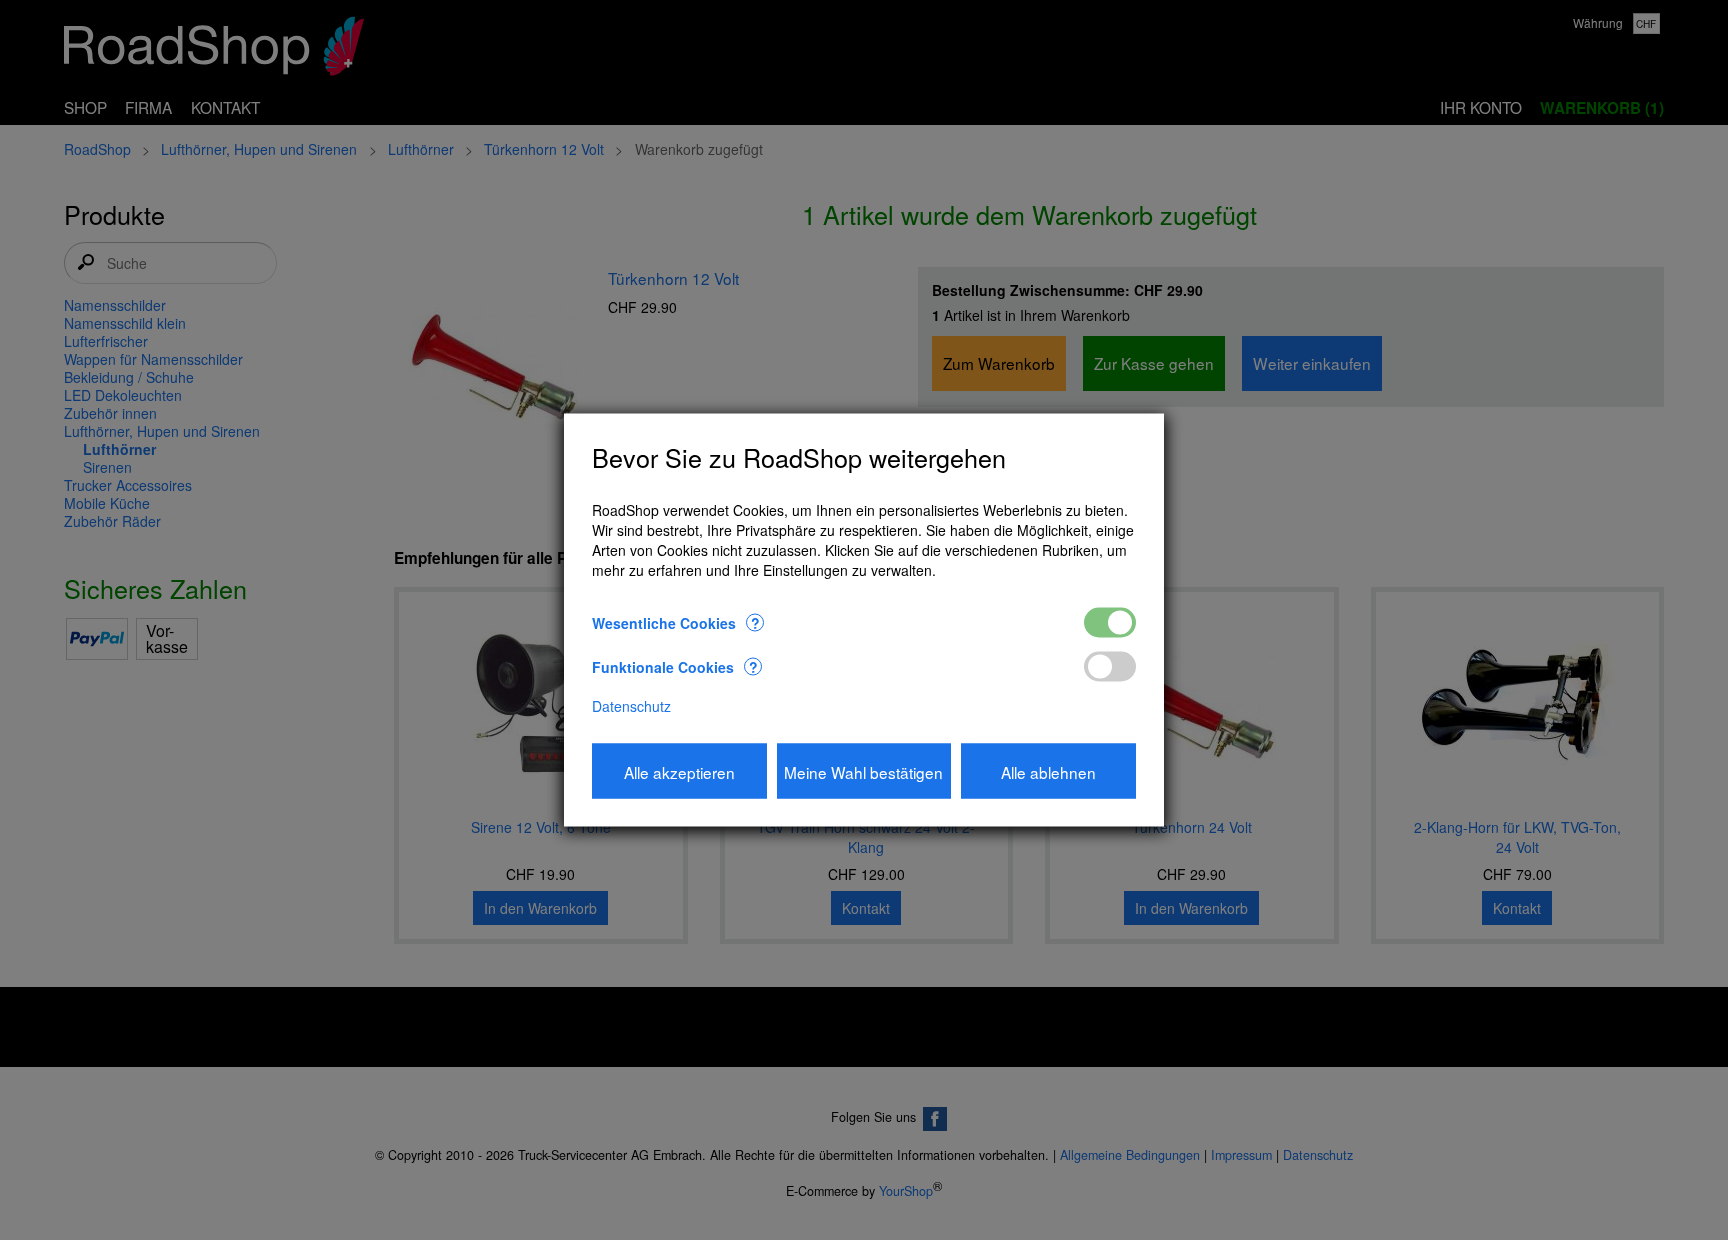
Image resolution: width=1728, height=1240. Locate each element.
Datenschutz (631, 706)
